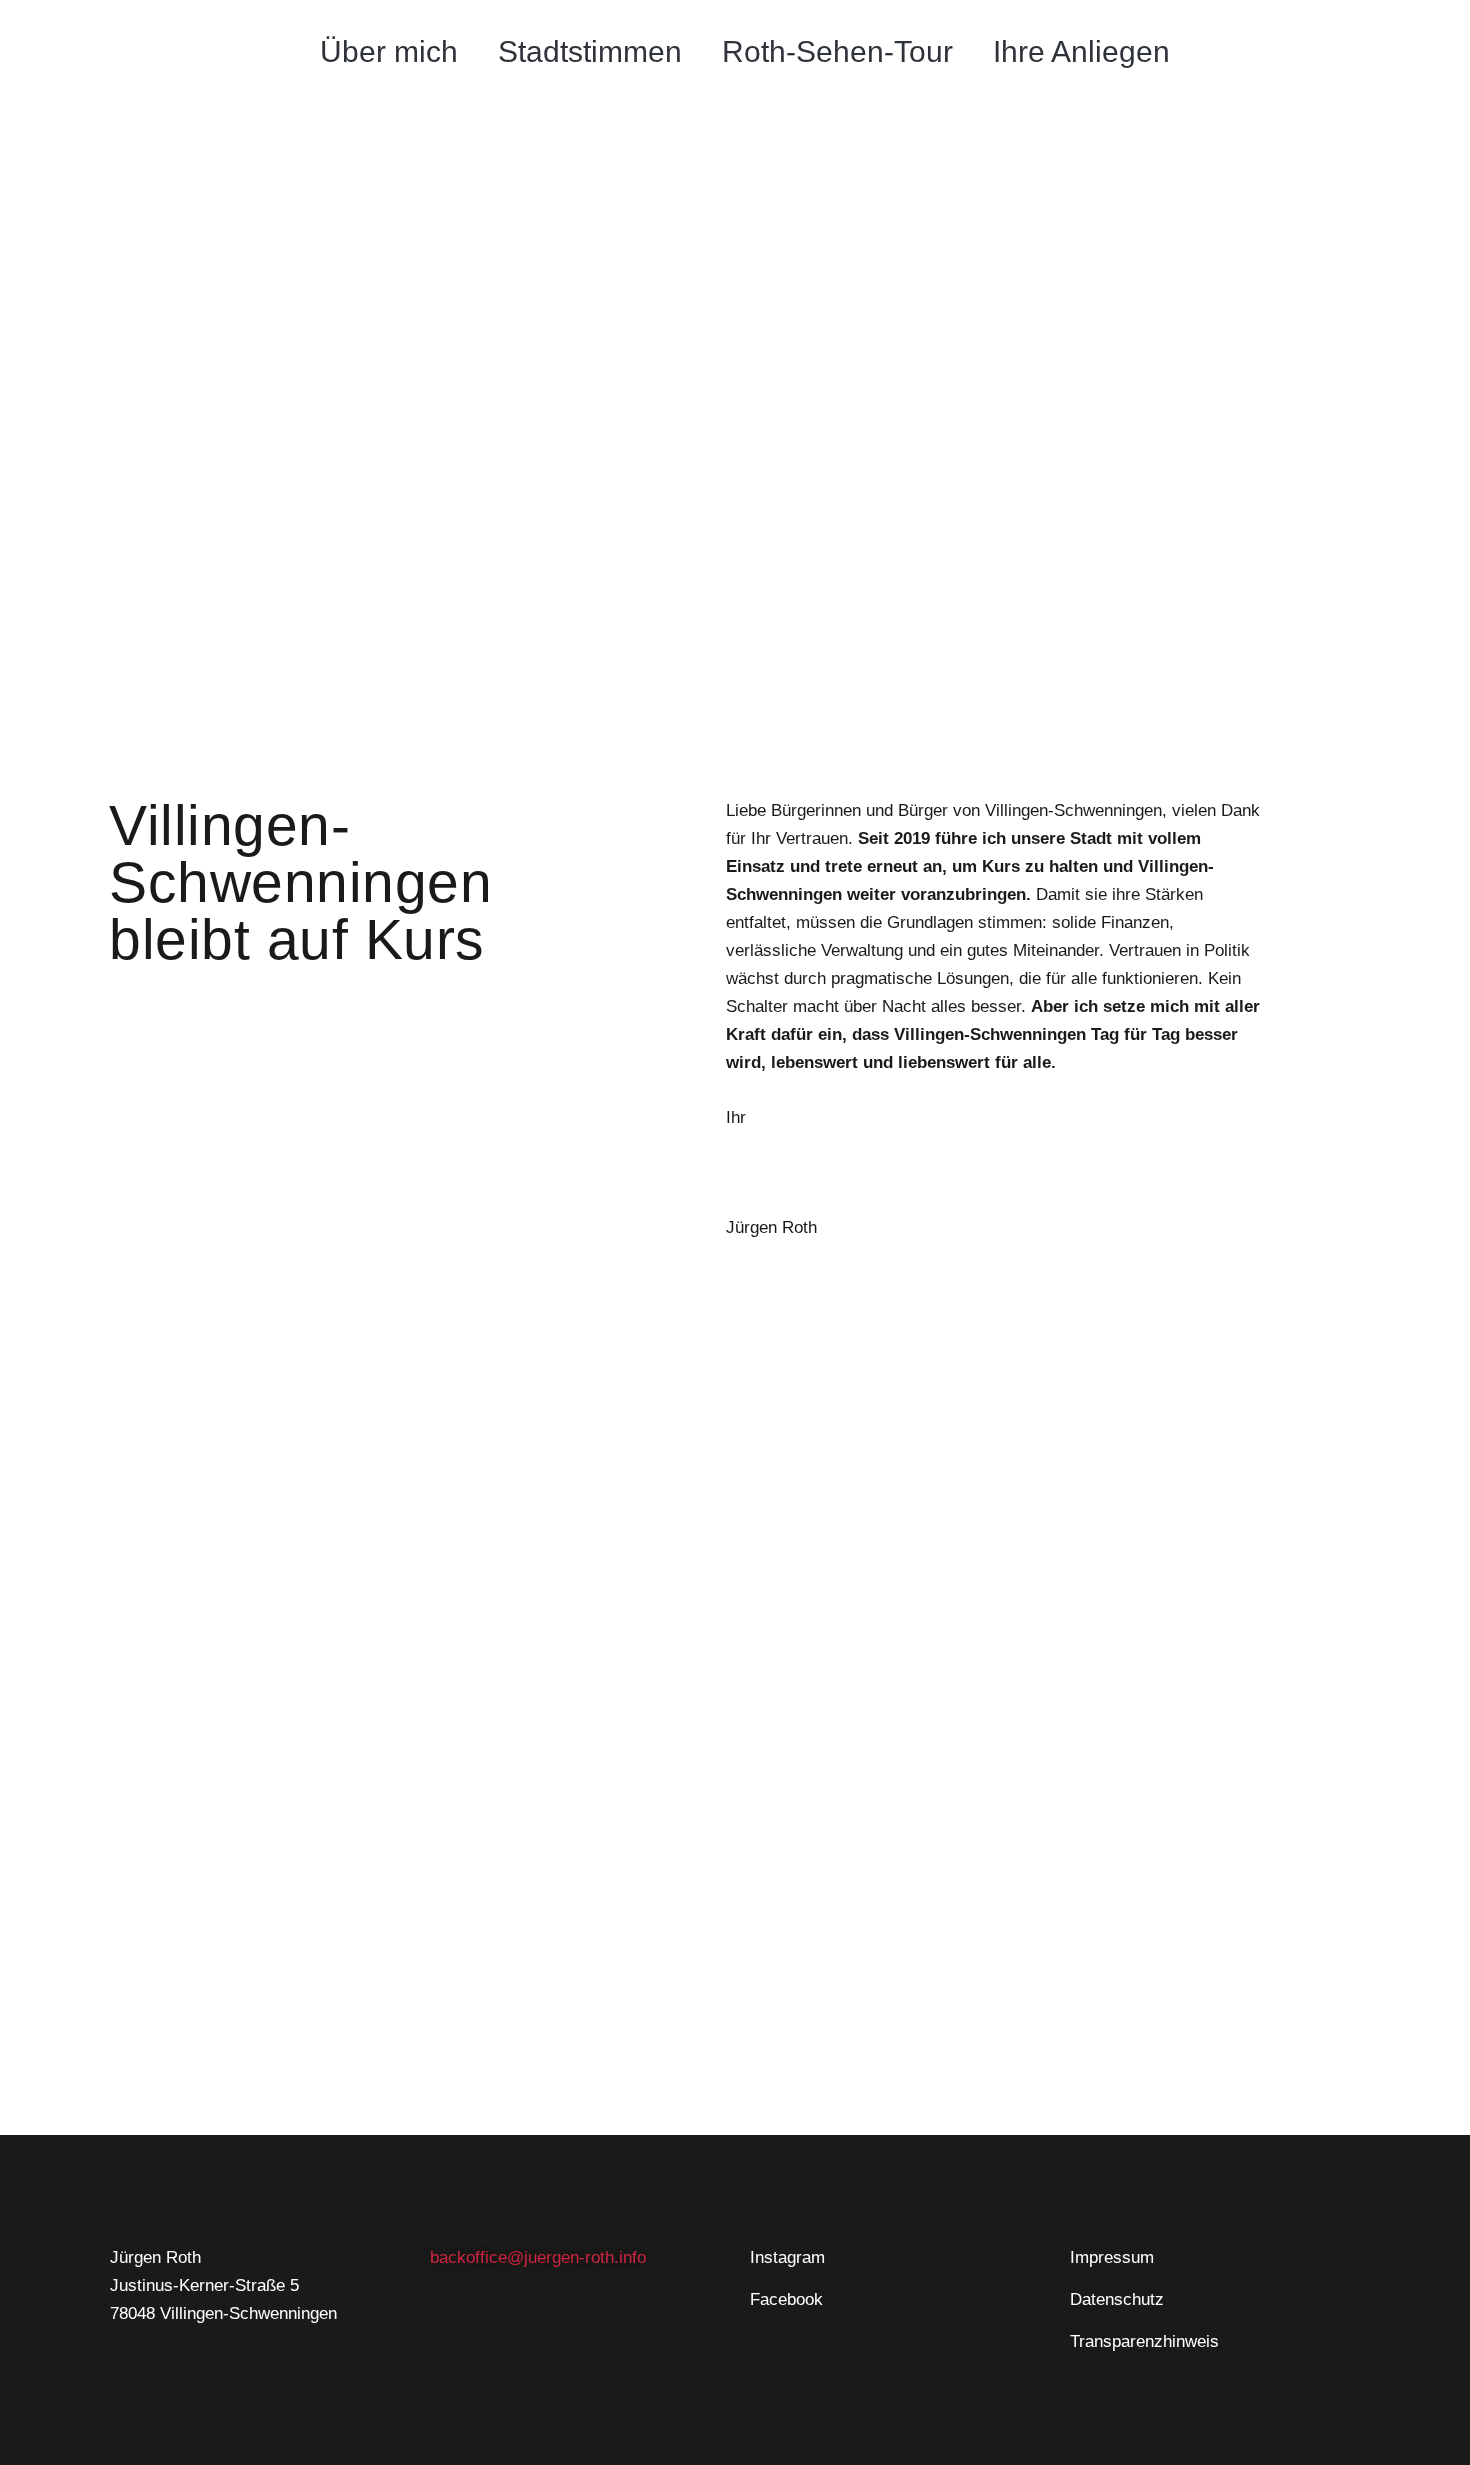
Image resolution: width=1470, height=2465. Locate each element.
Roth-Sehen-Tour (837, 51)
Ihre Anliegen (1081, 51)
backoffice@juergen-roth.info (538, 2257)
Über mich (389, 51)
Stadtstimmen (590, 51)
